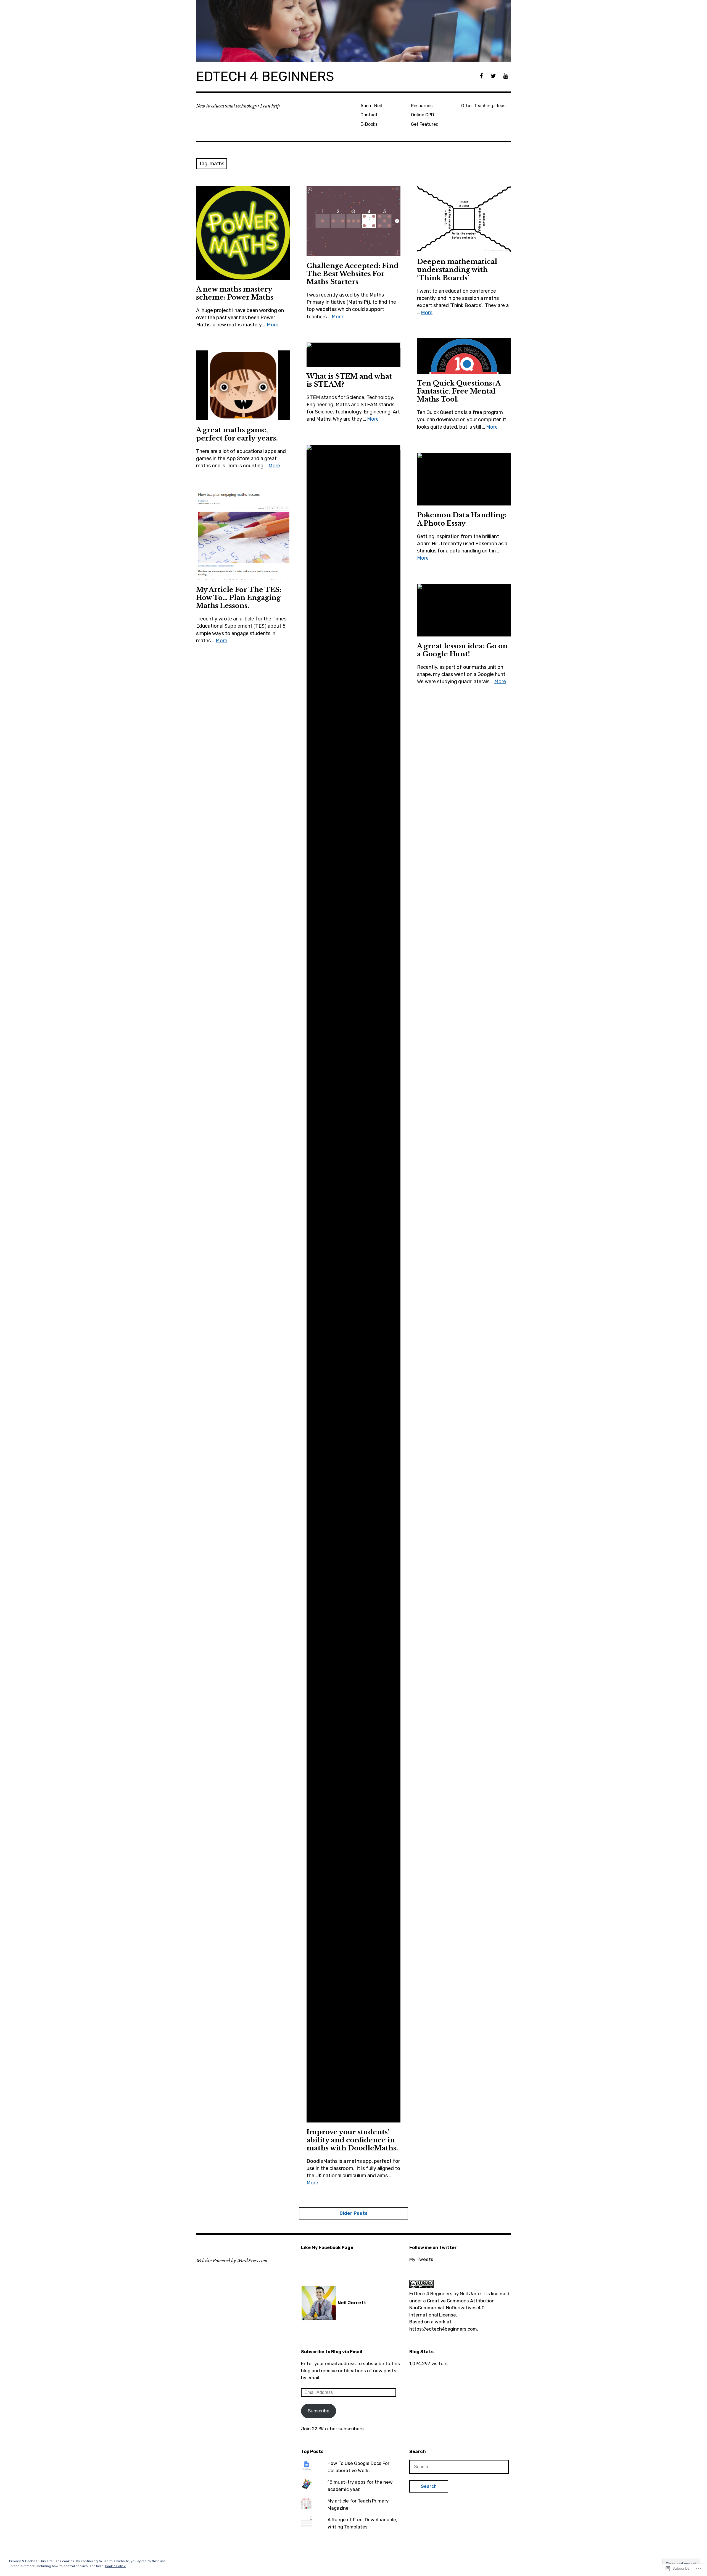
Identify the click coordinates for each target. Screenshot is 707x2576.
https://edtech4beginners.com (443, 2329)
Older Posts (353, 2213)
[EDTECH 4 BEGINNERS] (353, 31)
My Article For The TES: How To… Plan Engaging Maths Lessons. (239, 598)
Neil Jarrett (473, 2294)
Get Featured (425, 124)
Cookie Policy (115, 2566)
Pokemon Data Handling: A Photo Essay (462, 519)
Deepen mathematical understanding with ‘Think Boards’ (457, 270)
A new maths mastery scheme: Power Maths (235, 293)
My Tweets (421, 2259)
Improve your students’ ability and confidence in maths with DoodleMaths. (352, 2140)
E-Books (369, 124)
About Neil (371, 106)
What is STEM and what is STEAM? (349, 380)
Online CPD (423, 115)
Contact (369, 115)
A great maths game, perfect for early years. (237, 434)
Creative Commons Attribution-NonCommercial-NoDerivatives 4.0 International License (453, 2308)
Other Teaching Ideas (483, 106)
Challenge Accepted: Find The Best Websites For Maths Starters (353, 274)
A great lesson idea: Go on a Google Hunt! (462, 650)
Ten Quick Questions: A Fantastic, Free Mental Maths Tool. (459, 391)
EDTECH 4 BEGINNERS (265, 76)
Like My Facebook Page (327, 2248)
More (273, 325)
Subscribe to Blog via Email (332, 2352)
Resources (422, 106)
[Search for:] (459, 2467)
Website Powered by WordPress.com (232, 2261)
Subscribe (319, 2411)
